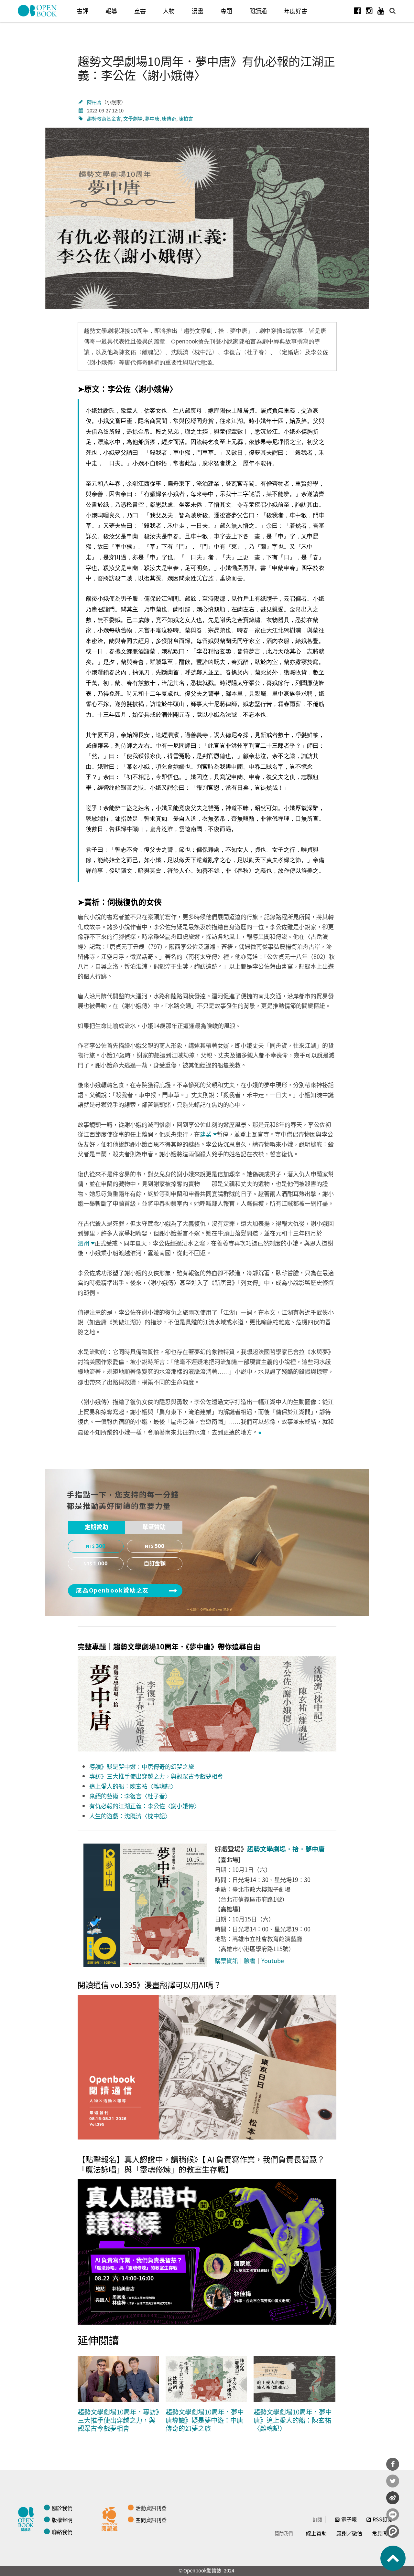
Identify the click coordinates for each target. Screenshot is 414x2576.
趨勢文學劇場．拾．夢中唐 (286, 1849)
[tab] (97, 1528)
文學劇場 (133, 118)
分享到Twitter (393, 2481)
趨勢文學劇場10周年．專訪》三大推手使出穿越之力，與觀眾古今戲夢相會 (118, 2420)
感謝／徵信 (349, 2533)
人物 (169, 11)
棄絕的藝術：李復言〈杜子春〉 (130, 1796)
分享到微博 (393, 2498)
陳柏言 (94, 102)
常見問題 (382, 2533)
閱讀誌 (27, 2518)
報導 (111, 11)
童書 (140, 11)
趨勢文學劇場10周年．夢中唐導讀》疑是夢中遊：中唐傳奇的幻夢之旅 (205, 2420)
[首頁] (38, 11)
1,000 (100, 1564)
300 (101, 1546)
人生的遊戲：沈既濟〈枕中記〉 (130, 1816)
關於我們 (62, 2508)
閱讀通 (258, 11)
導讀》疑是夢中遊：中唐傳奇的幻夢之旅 (142, 1766)
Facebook (357, 11)
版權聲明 (62, 2520)
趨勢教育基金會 (104, 118)
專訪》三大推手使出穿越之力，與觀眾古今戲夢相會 (156, 1776)
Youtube (381, 11)
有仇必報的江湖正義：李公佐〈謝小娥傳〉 (145, 1806)
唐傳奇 (169, 118)
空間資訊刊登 (151, 2520)
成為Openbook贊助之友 (112, 1591)
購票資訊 (226, 1961)
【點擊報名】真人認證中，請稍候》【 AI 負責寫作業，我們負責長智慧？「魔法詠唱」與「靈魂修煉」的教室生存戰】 (201, 2164)
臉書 (250, 1961)
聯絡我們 (62, 2532)
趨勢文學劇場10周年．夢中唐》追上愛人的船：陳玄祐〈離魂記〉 (293, 2420)
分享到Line (393, 2515)
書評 (82, 11)
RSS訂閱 (383, 2519)
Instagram (369, 11)
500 (159, 1546)
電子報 (349, 2519)
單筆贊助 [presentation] (154, 1527)
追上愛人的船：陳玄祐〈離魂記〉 (133, 1786)
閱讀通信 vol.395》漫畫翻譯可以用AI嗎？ (149, 1985)
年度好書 (296, 11)
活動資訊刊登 (151, 2508)
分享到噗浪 (393, 2531)
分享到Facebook (393, 2464)
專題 (226, 11)
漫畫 (198, 11)
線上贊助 (316, 2533)
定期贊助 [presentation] (96, 1527)
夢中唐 (152, 118)
